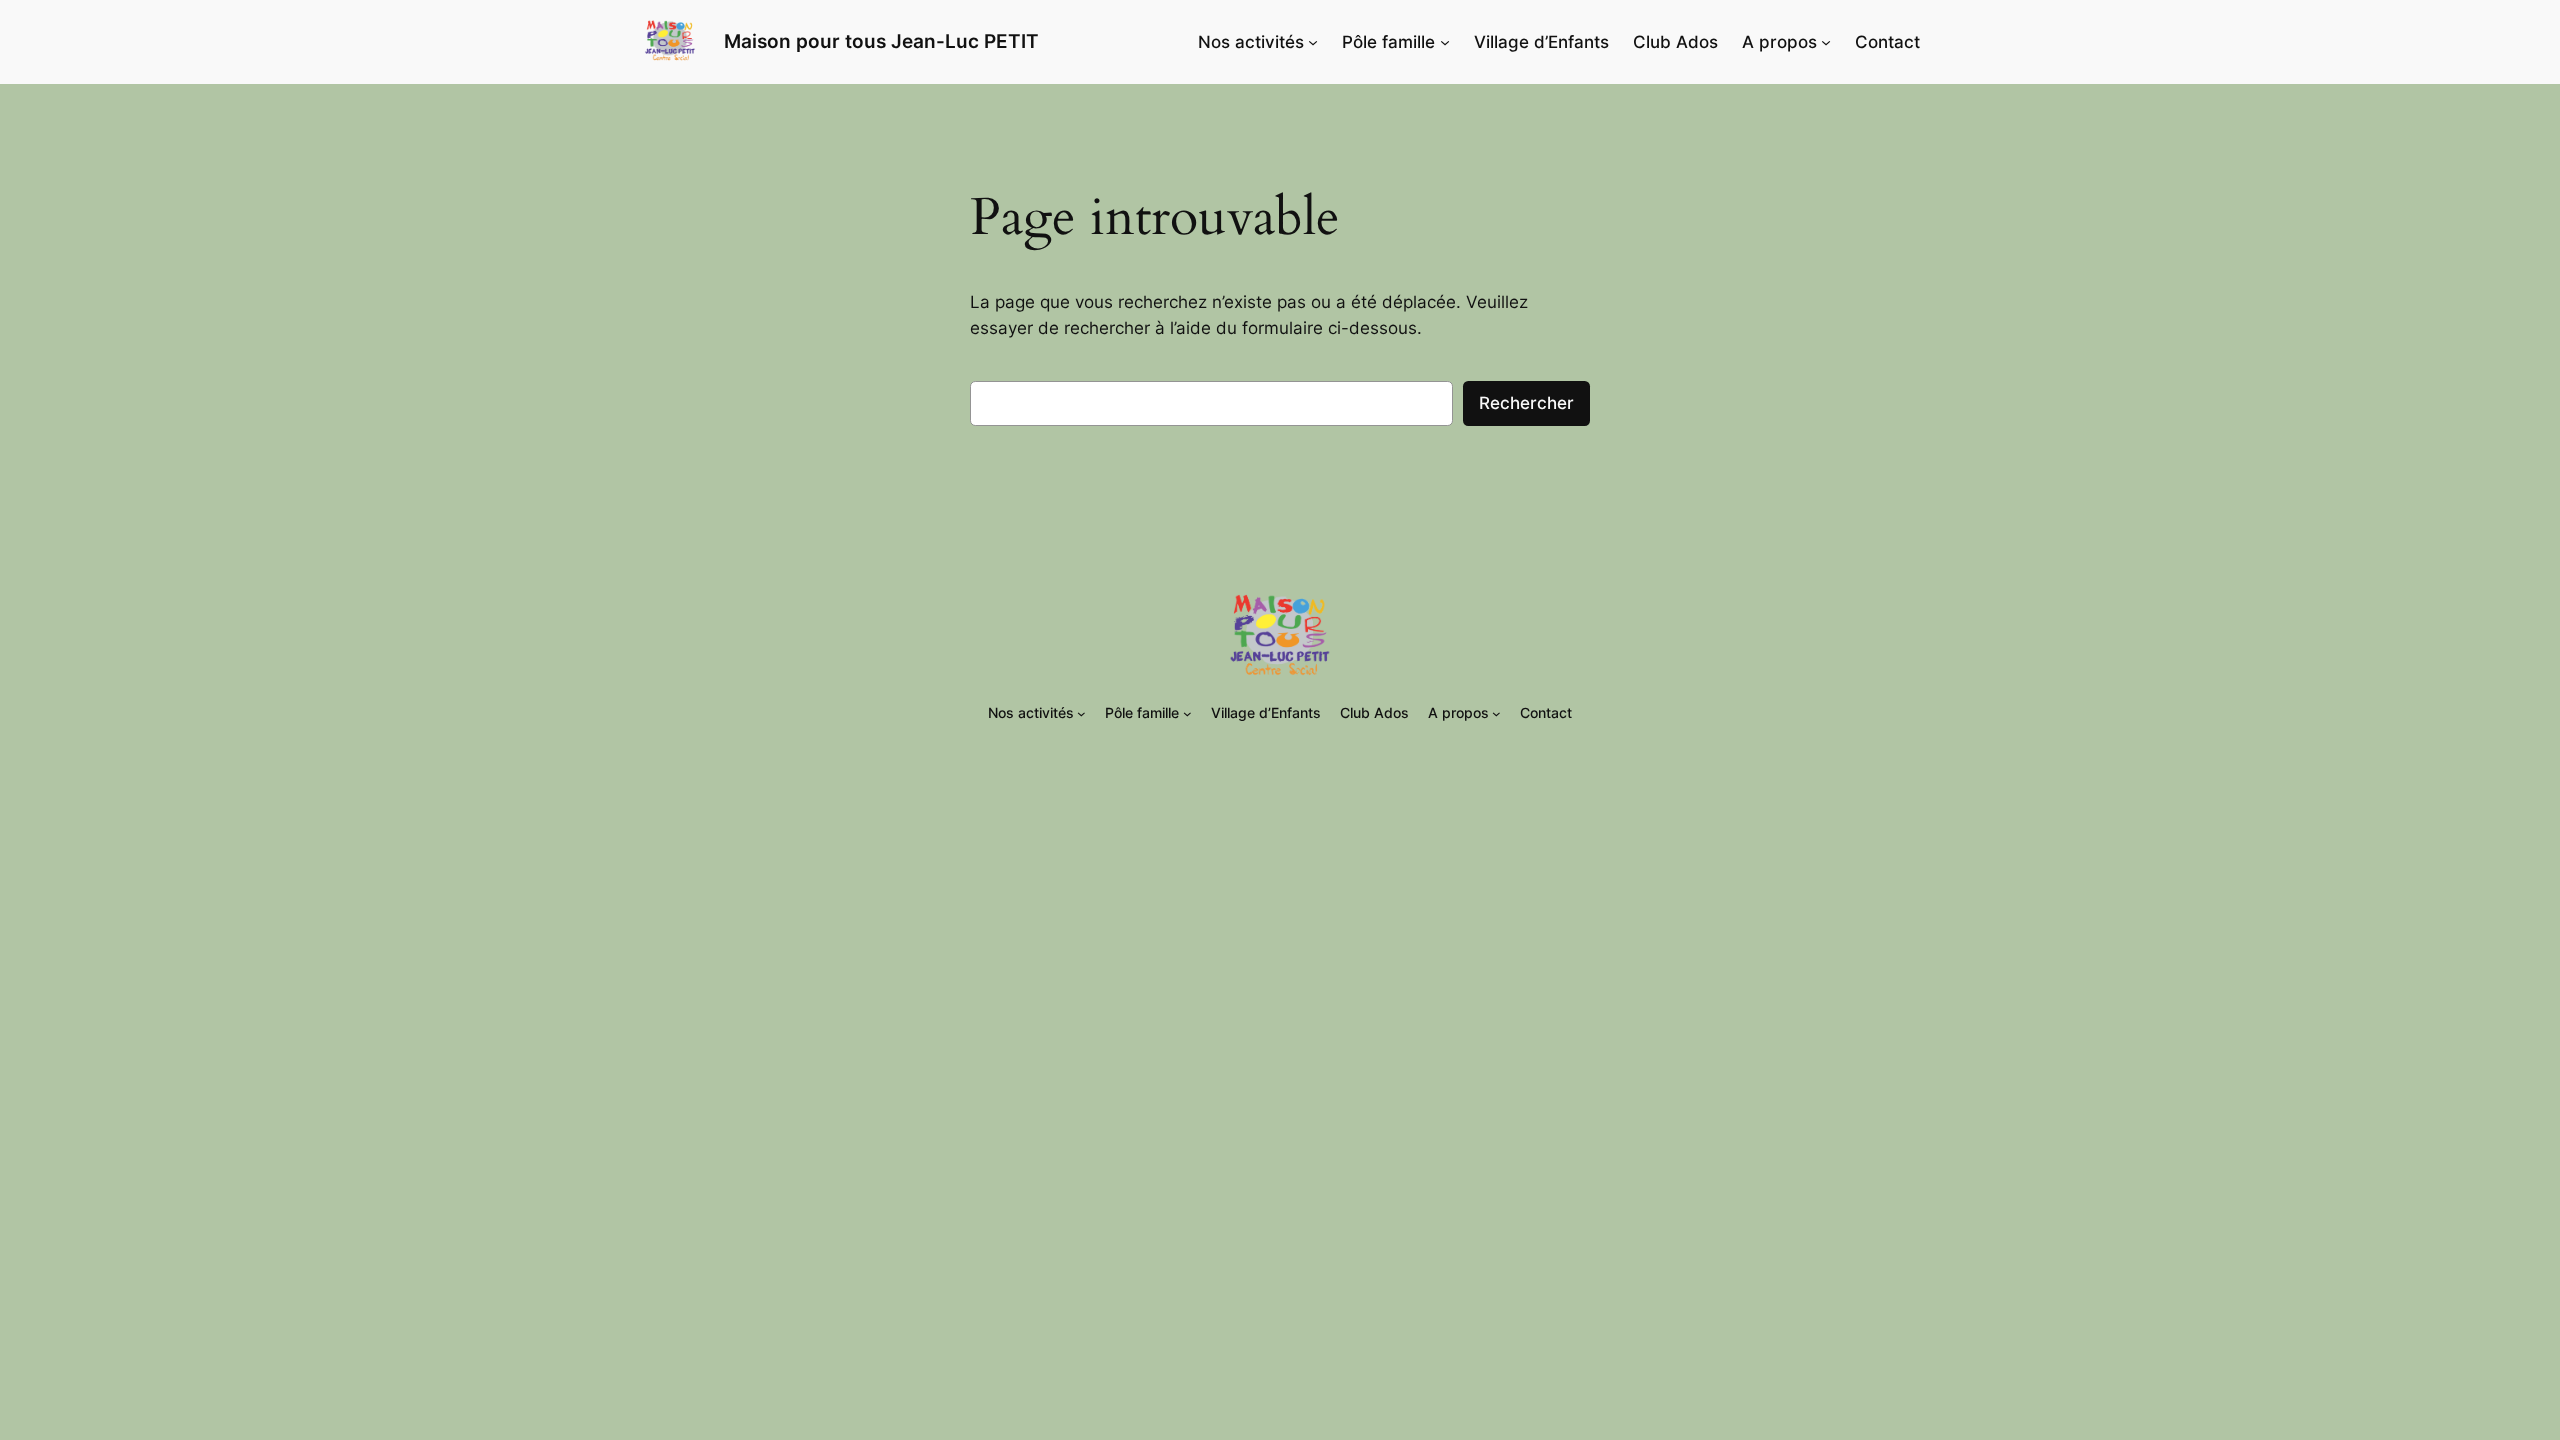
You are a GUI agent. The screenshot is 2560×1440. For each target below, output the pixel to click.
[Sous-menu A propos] (1826, 42)
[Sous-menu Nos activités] (1313, 42)
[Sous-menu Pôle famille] (1445, 42)
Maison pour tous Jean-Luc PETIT (881, 41)
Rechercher (1526, 403)
